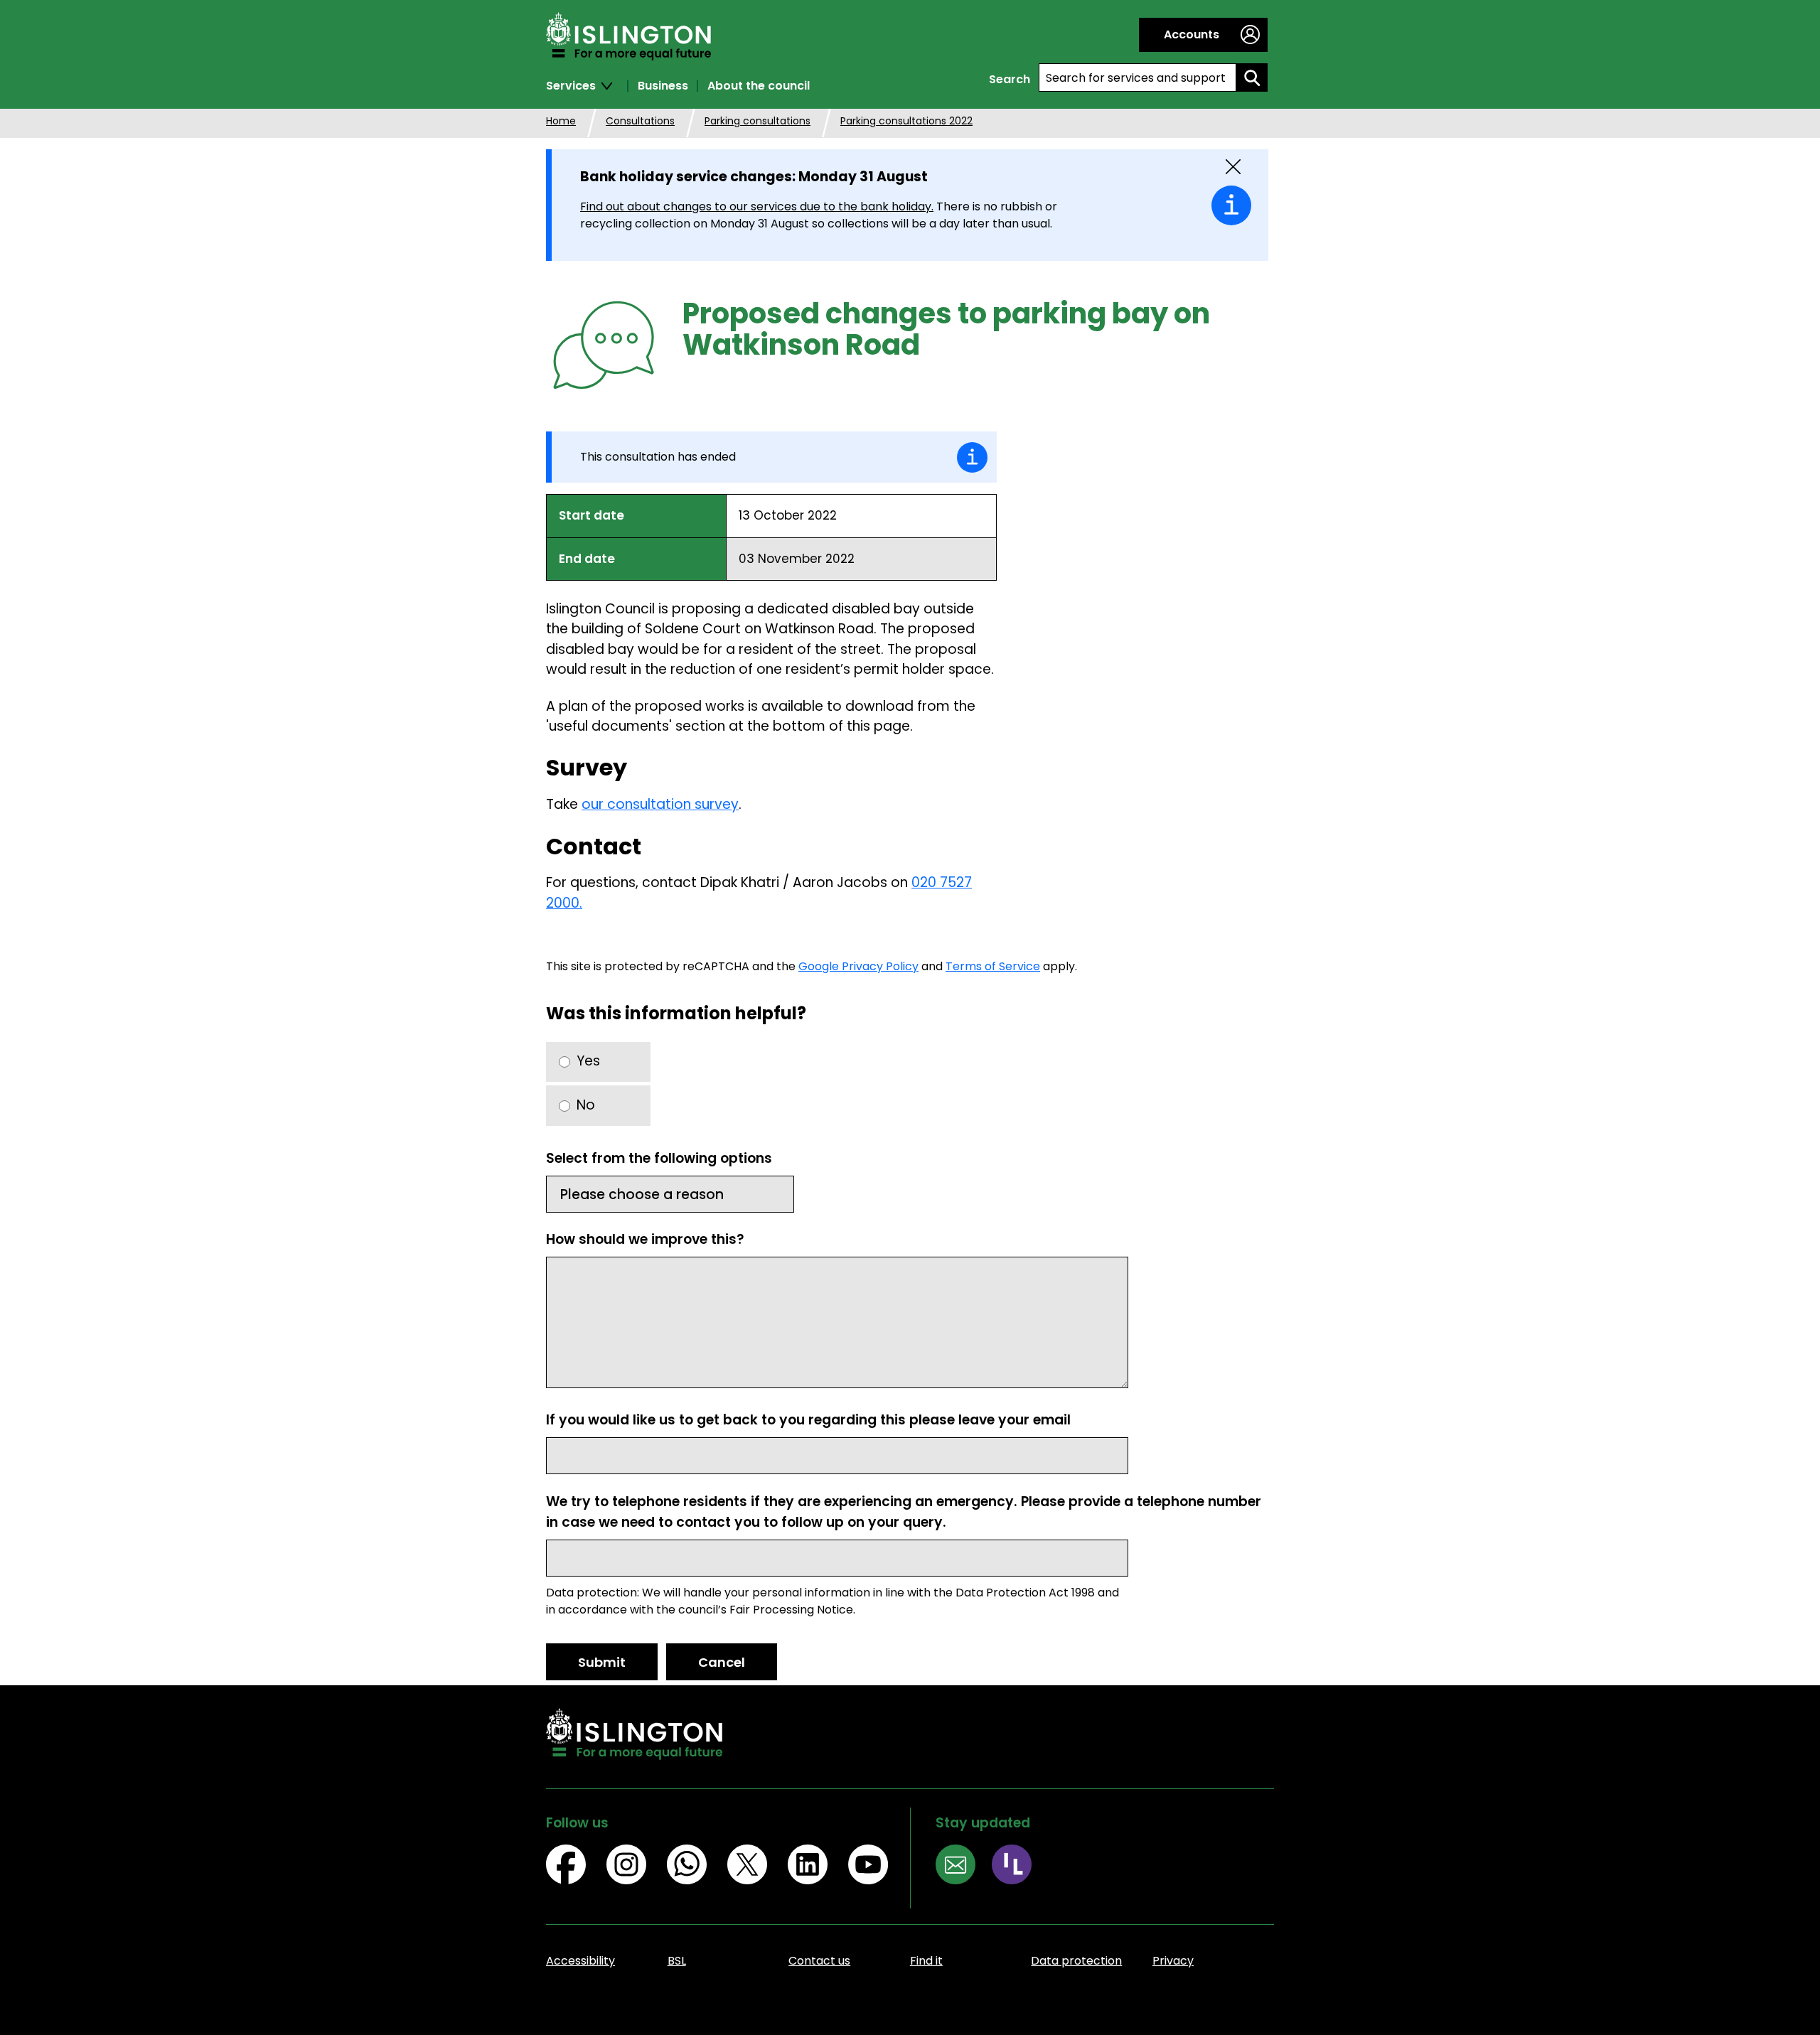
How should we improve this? (645, 1239)
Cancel (722, 1662)
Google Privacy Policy (858, 966)
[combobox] (1137, 77)
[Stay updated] (964, 1867)
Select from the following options (659, 1158)
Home (561, 121)
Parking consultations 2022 (906, 121)
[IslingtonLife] (1020, 1867)
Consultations (640, 121)
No (586, 1105)
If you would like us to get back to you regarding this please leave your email (808, 1420)
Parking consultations (758, 121)
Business (663, 86)
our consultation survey (660, 804)
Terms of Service (993, 966)
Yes (588, 1061)
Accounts (1192, 34)
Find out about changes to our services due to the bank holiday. (757, 206)
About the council (759, 86)
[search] (1252, 77)
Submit (602, 1662)
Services (571, 86)
